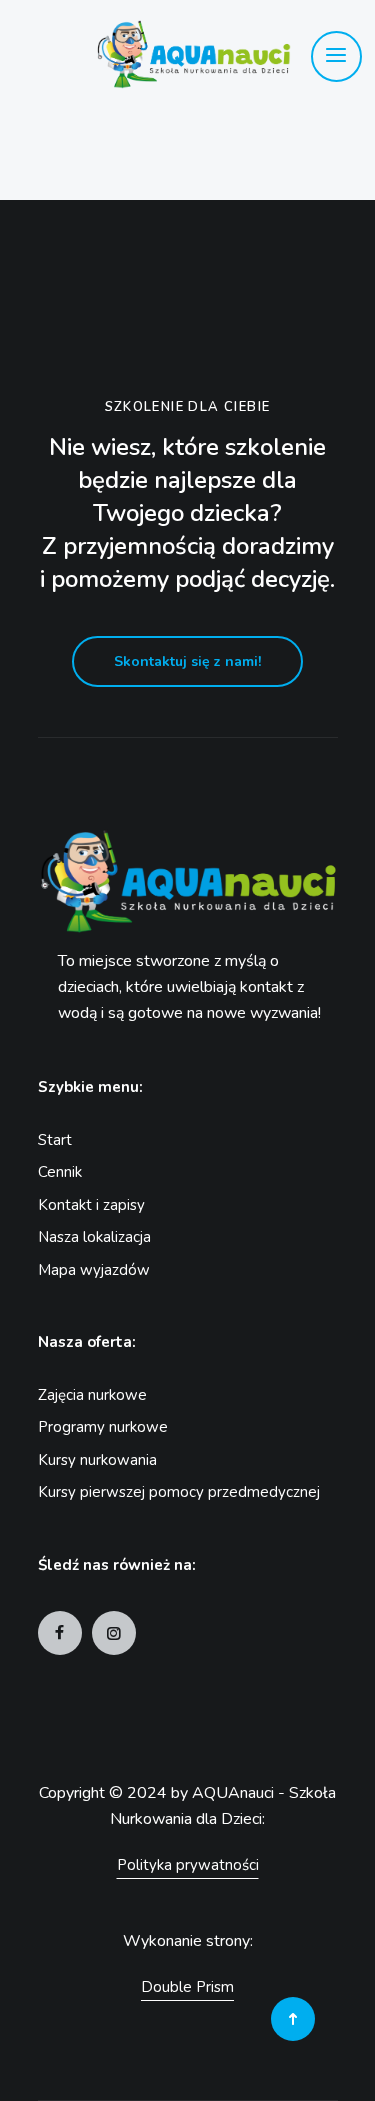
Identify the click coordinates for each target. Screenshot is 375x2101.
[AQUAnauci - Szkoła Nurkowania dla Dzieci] (164, 54)
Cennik (60, 1172)
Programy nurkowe (103, 1427)
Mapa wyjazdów (94, 1270)
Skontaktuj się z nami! (187, 661)
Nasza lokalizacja (94, 1237)
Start (55, 1140)
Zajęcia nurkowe (92, 1395)
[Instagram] (114, 1633)
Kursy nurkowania (97, 1460)
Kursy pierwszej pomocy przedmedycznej (179, 1492)
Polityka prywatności (188, 1865)
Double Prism (187, 1987)
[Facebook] (60, 1633)
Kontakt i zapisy (91, 1205)
